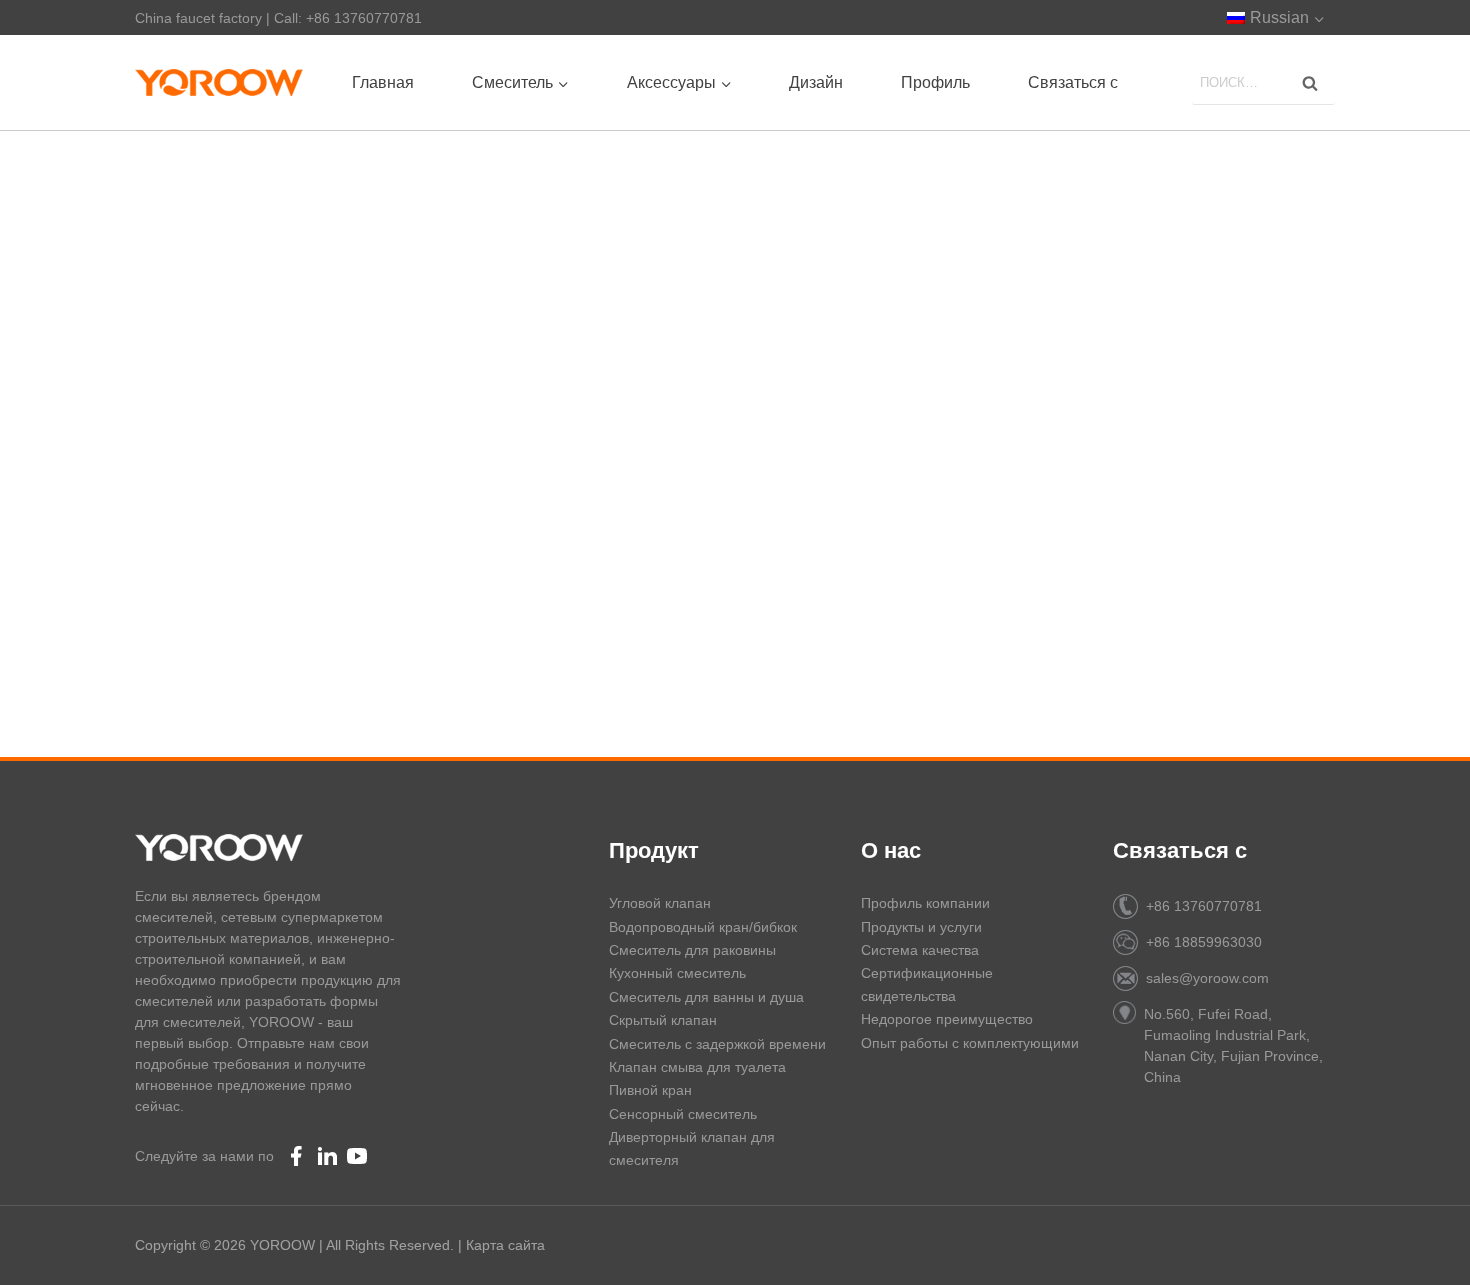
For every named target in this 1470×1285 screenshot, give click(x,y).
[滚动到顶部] (1420, 1245)
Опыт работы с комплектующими (970, 1043)
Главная (383, 82)
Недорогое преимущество (947, 1019)
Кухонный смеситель (677, 973)
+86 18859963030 (1204, 942)
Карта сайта (505, 1245)
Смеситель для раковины (692, 950)
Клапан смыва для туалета (697, 1067)
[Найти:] (1263, 81)
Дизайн (816, 82)
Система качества (920, 950)
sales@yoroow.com (1207, 978)
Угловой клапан (660, 903)
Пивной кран (650, 1090)
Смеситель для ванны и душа (706, 997)
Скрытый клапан (663, 1020)
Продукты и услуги (921, 927)
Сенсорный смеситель (683, 1114)
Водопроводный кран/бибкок (703, 927)
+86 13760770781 (1204, 906)
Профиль (935, 82)
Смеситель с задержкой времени (717, 1044)
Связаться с (1073, 82)
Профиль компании (925, 903)
